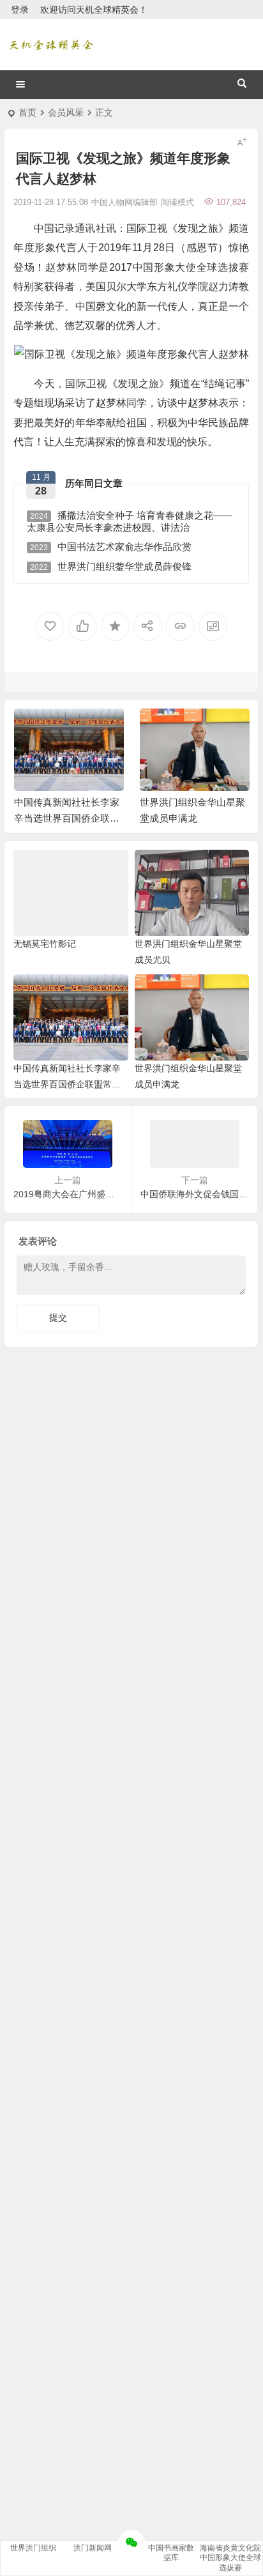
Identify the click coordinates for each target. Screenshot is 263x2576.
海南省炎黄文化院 (230, 2548)
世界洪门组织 (33, 2548)
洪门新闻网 (93, 2548)
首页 (27, 112)
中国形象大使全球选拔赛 (230, 2562)
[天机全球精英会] (51, 45)
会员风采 (66, 112)
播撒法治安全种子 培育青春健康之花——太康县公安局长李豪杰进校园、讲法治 (130, 521)
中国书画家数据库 (171, 2553)
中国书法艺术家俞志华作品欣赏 (111, 547)
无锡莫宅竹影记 (45, 944)
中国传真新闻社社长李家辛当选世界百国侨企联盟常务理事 (67, 818)
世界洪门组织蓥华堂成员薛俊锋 (111, 566)
